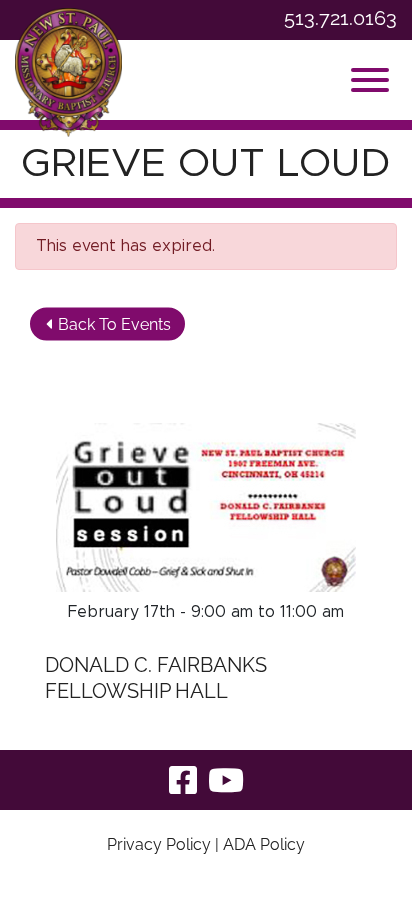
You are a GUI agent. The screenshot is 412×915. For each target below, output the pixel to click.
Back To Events (112, 323)
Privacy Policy (159, 844)
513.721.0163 (340, 19)
